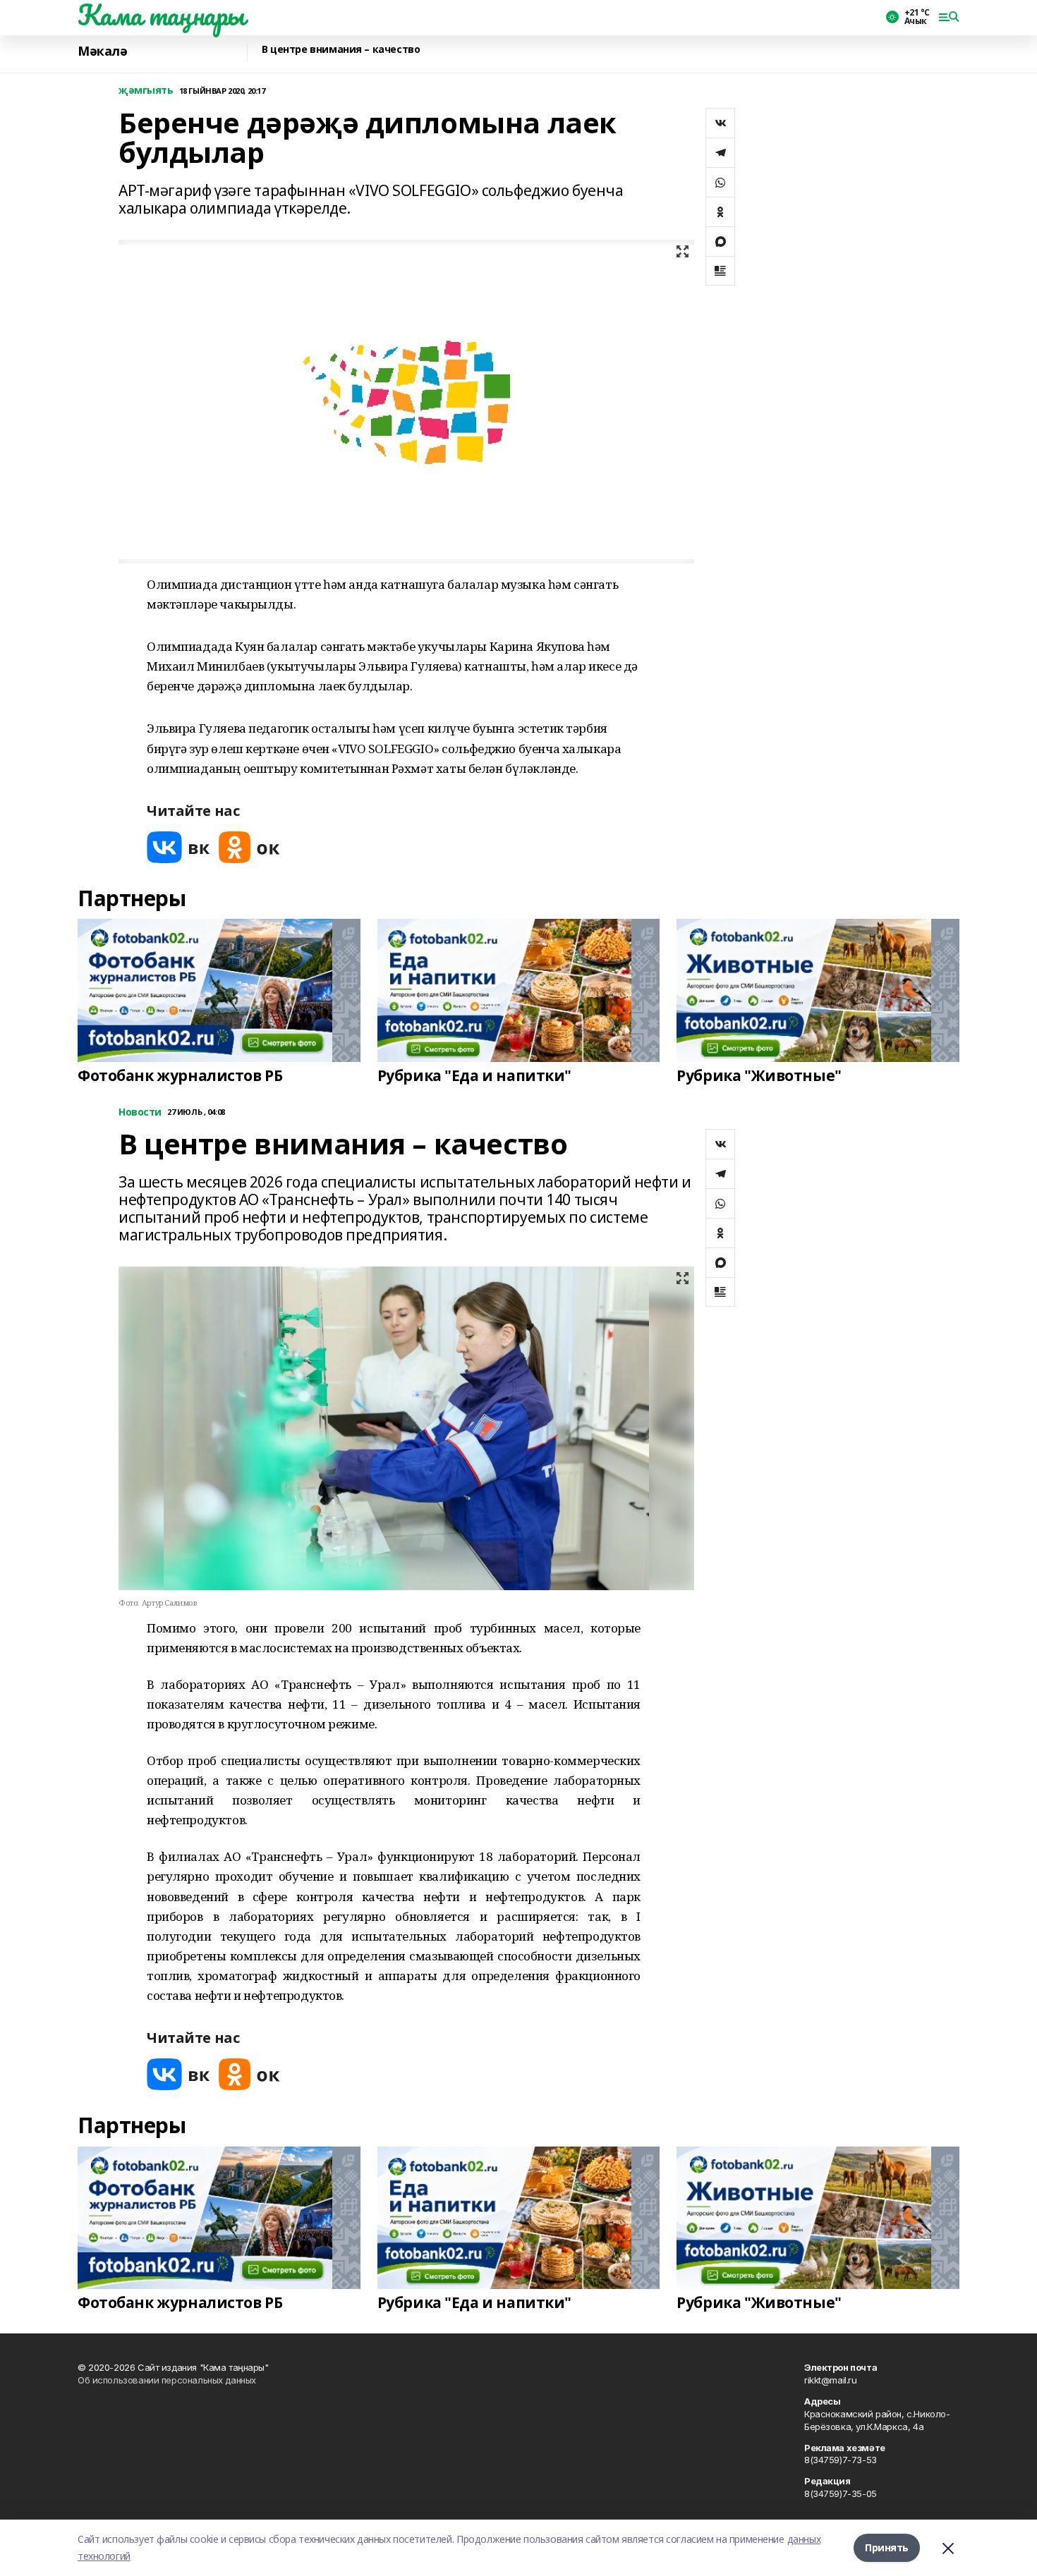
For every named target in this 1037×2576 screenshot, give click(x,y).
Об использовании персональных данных (167, 2380)
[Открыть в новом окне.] (178, 847)
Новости (140, 1112)
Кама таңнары (161, 15)
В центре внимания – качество (341, 50)
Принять (887, 2547)
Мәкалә (102, 51)
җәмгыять (146, 91)
